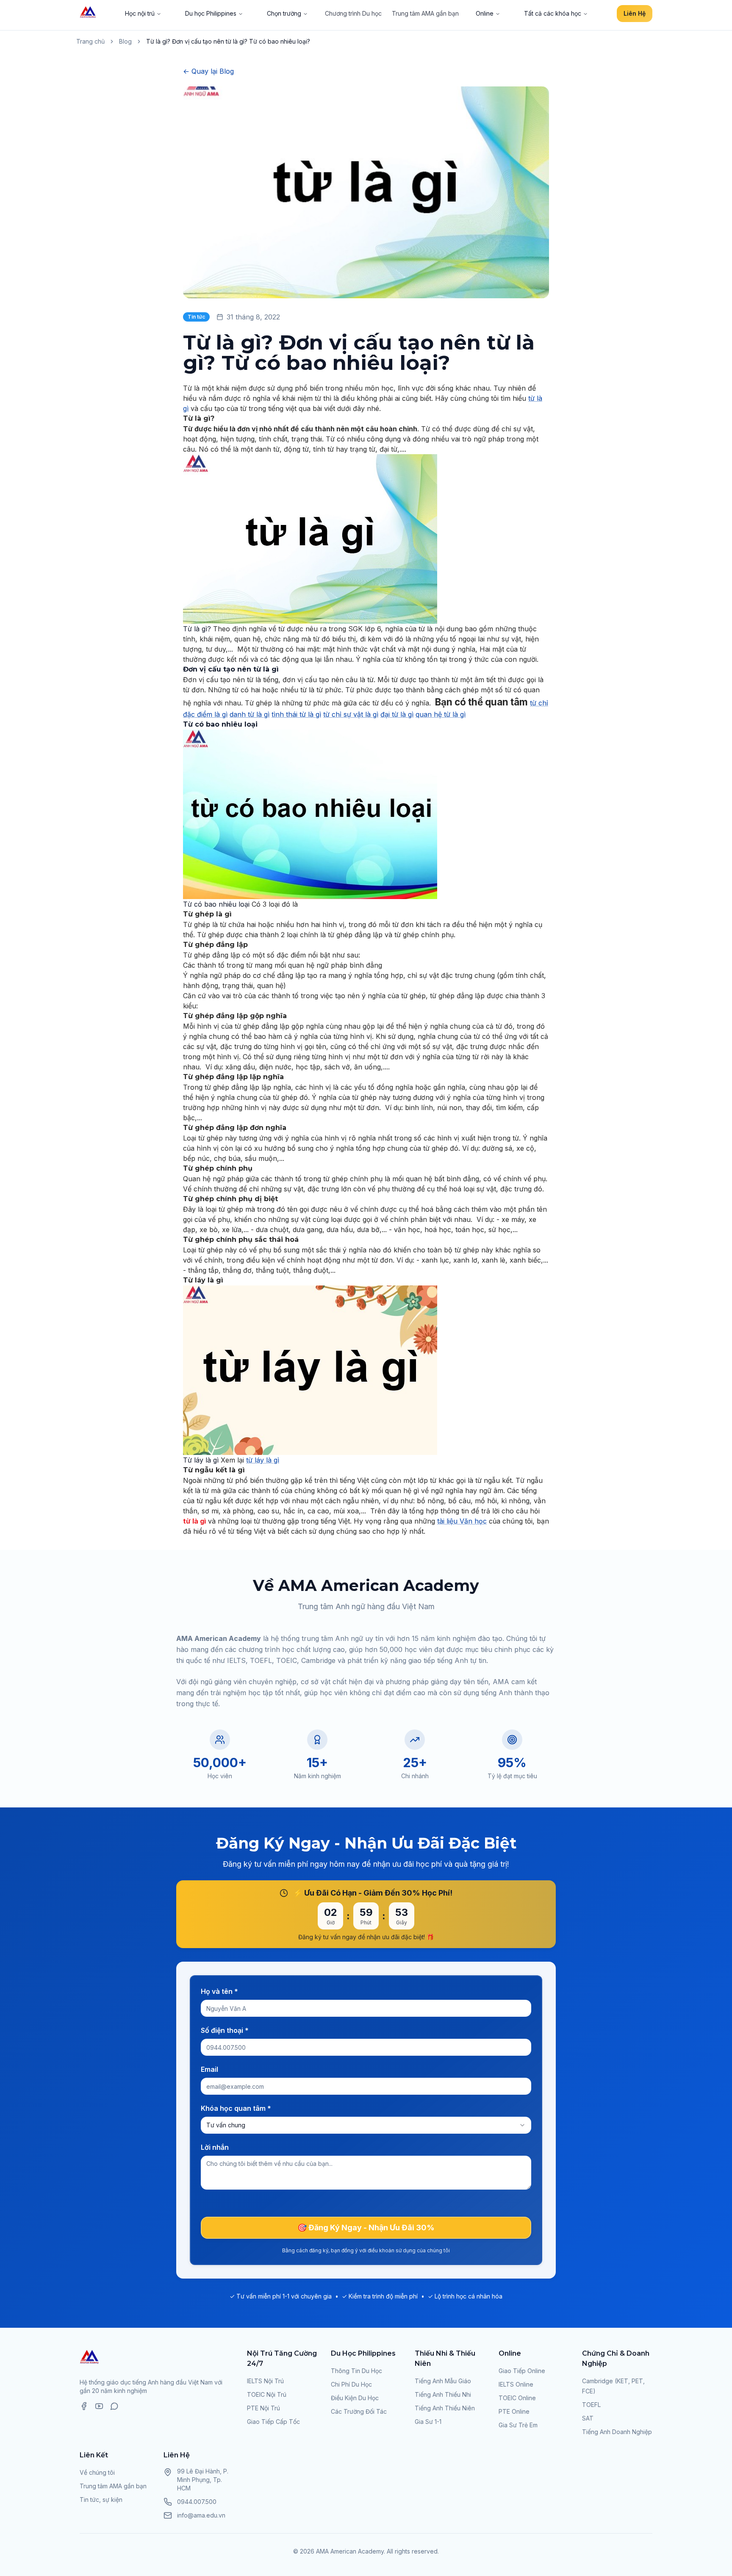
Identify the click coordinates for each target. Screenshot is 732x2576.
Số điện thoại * (225, 2030)
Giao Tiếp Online (522, 2371)
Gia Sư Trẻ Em (518, 2425)
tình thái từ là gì (296, 714)
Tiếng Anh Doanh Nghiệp (617, 2432)
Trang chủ (90, 41)
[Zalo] (114, 2406)
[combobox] (366, 2125)
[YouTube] (99, 2406)
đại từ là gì (397, 714)
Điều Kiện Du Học (355, 2398)
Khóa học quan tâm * (236, 2108)
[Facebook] (84, 2406)
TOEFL (591, 2405)
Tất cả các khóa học (553, 13)
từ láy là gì (263, 1460)
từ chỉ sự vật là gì (351, 714)
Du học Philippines (211, 13)
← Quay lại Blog (208, 71)
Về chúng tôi (97, 2472)
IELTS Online (516, 2384)
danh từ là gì (250, 714)
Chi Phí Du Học (351, 2384)
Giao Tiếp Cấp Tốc (273, 2422)
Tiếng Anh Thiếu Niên (445, 2408)
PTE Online (514, 2411)
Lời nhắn (215, 2147)
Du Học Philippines (363, 2353)
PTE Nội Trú (263, 2408)
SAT (588, 2418)
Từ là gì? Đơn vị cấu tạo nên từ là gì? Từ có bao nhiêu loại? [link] (228, 41)
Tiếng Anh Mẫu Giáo (443, 2381)
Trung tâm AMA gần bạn (425, 13)
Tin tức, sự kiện (101, 2500)
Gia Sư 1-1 (428, 2422)
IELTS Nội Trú (265, 2381)
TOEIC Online (517, 2398)
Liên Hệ (635, 13)
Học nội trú (140, 13)
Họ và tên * (219, 1991)
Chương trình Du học (353, 13)
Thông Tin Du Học (356, 2371)
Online (485, 13)
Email (209, 2069)
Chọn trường (284, 13)
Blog (125, 41)
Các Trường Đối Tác (359, 2411)
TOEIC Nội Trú (267, 2394)
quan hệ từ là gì (441, 714)
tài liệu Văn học (462, 1521)
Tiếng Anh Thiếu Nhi (443, 2394)
